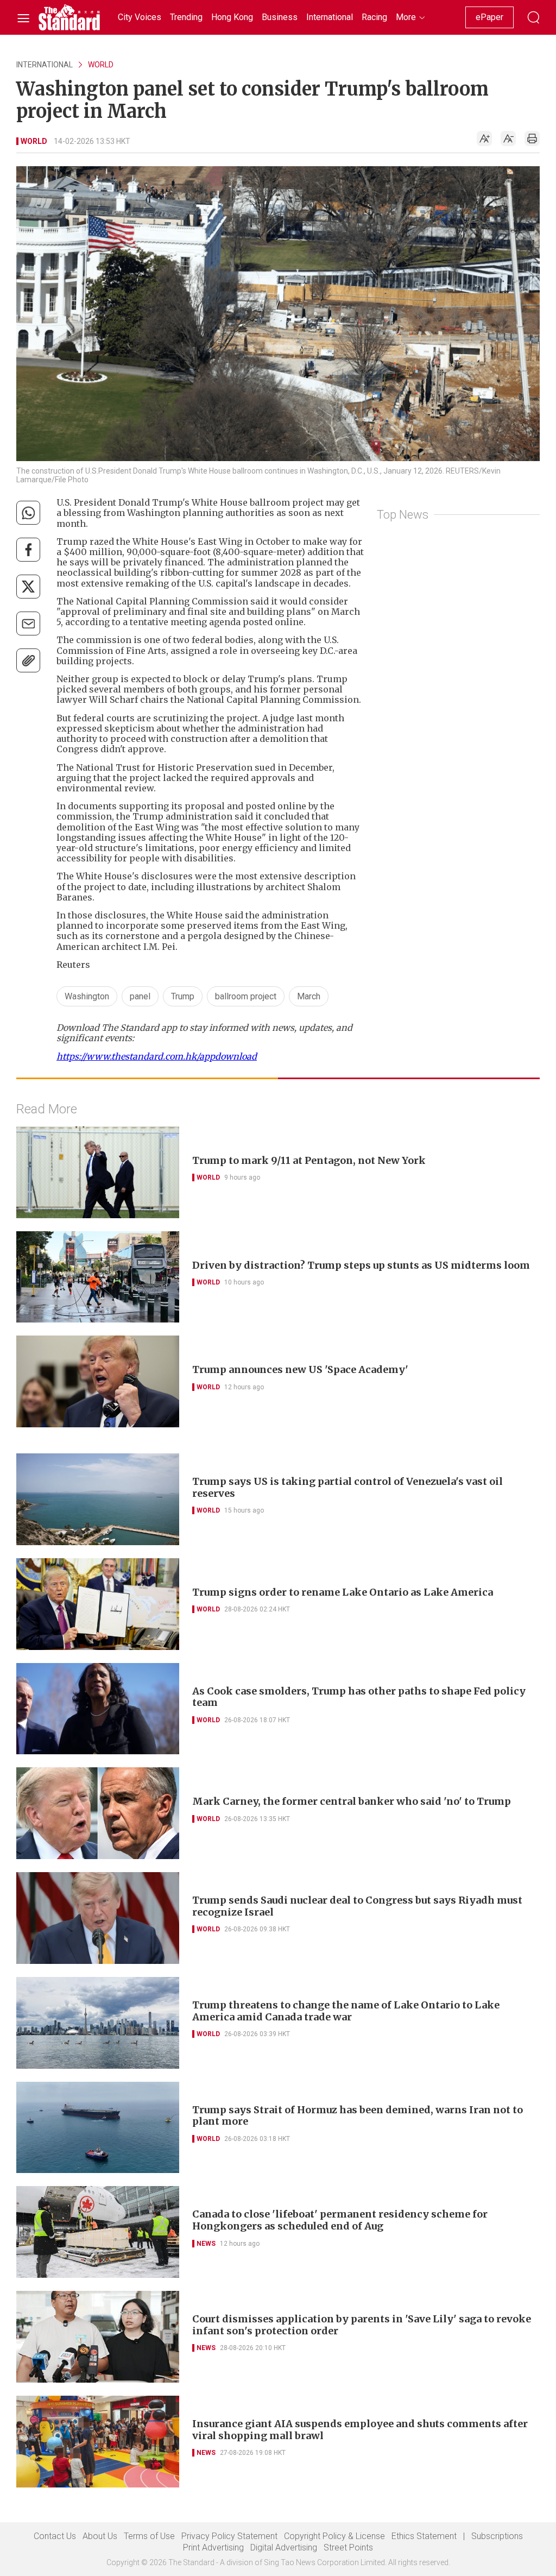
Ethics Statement (424, 2536)
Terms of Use (149, 2536)
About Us (100, 2536)
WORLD (101, 65)
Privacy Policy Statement (229, 2536)
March (309, 996)
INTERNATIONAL (45, 65)
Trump (183, 996)
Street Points (348, 2547)
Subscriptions (497, 2536)
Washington (87, 996)
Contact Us (55, 2536)
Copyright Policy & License (334, 2536)
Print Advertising (213, 2547)
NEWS (206, 2244)
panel (140, 996)
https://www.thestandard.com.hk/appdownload (157, 1056)
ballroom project (246, 996)
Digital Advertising (284, 2547)
